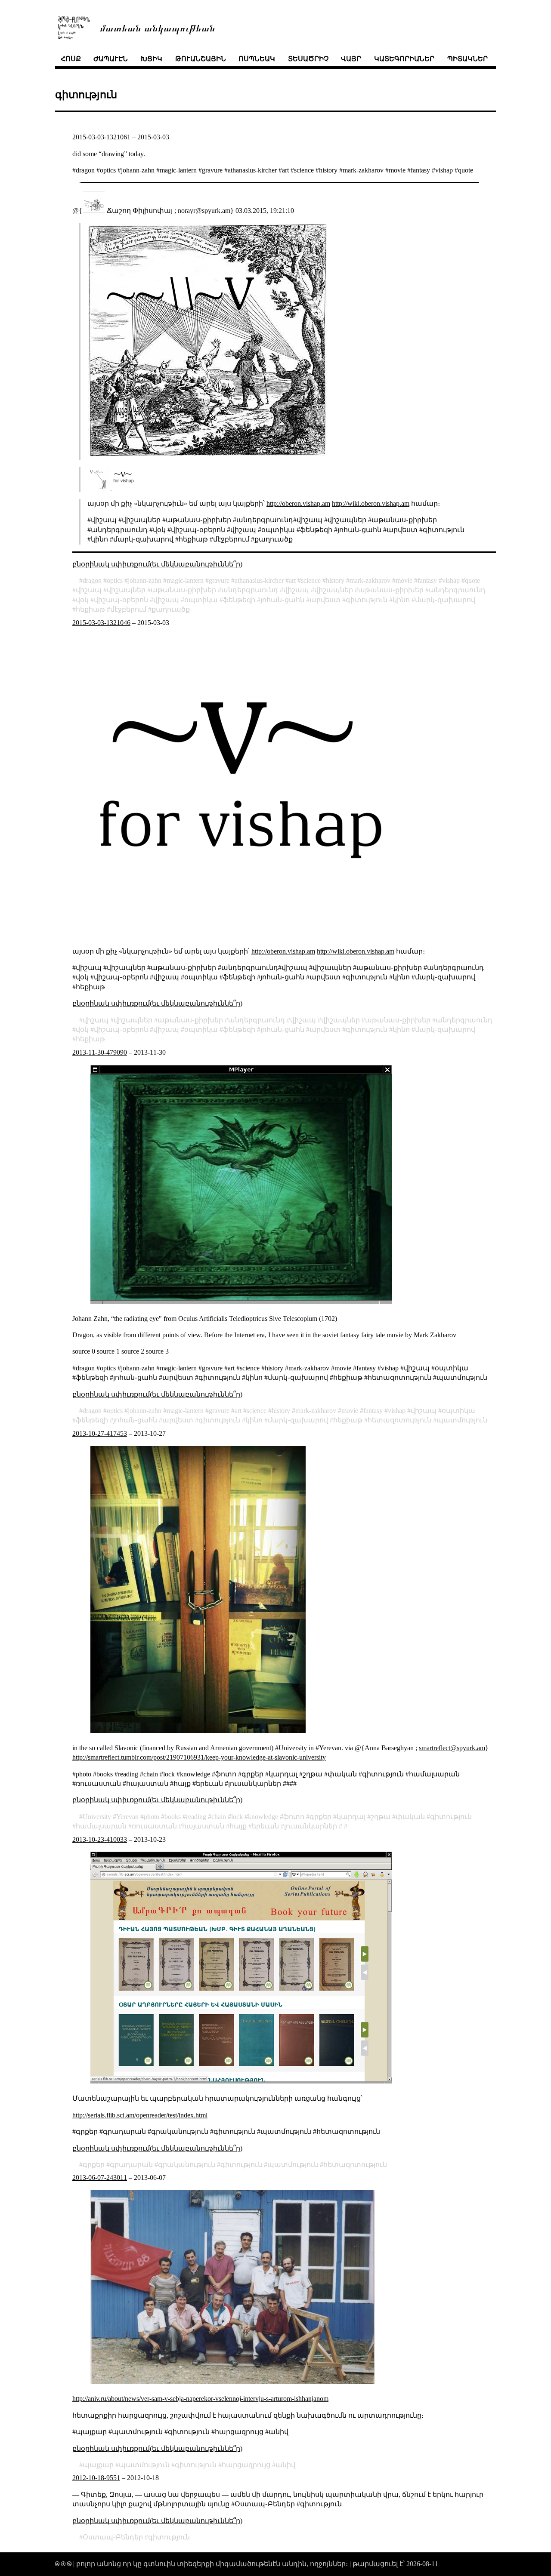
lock (237, 1817)
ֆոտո (294, 1817)
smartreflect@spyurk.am (452, 1748)
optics (115, 580)
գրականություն (187, 2165)
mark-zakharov (370, 580)
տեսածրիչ (308, 59)
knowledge (263, 1817)
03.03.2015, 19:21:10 (265, 211)
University (97, 1817)
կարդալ (351, 1817)
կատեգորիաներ (404, 59)
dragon (92, 580)
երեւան (265, 1826)
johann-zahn (145, 580)
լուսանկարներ (311, 1826)
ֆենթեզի (239, 600)
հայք (238, 1826)
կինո (401, 600)
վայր (351, 59)
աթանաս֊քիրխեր (183, 590)
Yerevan (127, 1817)
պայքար (98, 2465)
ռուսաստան (154, 1826)
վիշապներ (126, 590)
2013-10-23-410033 (100, 1839)
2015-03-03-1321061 (101, 137)
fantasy (427, 580)
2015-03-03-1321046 (101, 623)
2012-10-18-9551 (96, 2478)
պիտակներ (467, 59)
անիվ (285, 2465)
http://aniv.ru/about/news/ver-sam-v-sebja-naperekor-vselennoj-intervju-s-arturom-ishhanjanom (200, 2399)
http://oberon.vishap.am (298, 503)
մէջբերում (128, 609)
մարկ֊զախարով (445, 600)
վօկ (82, 600)
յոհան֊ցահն (282, 600)
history (335, 580)
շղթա (381, 1817)
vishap (451, 580)
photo (152, 1817)
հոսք (71, 59)
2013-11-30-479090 (100, 1052)
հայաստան (203, 1826)
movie (404, 580)
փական (410, 1817)
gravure (219, 580)
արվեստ (325, 600)
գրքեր (320, 1817)
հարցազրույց (246, 2465)
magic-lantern (185, 580)
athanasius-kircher (259, 580)
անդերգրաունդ (250, 590)
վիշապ (89, 590)
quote (472, 580)
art (292, 580)
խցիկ (152, 59)
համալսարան (101, 1826)
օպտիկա (201, 600)
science (311, 580)
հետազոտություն (399, 1420)
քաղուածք (171, 609)
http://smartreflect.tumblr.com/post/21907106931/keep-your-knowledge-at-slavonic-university (199, 1757)
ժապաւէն (111, 59)
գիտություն (367, 600)
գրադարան (131, 2165)
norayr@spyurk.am (204, 211)
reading (196, 1817)
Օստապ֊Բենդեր (113, 2537)
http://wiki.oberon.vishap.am (371, 503)
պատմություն (462, 1420)
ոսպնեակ (257, 59)
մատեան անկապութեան (158, 27)
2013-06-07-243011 (100, 2177)
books (173, 1817)
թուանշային (201, 59)
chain (219, 1817)
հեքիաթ (90, 609)
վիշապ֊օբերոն (121, 600)
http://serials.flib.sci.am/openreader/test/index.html (140, 2115)
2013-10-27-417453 (100, 1433)
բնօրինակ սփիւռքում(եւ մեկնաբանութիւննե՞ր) (157, 564)
